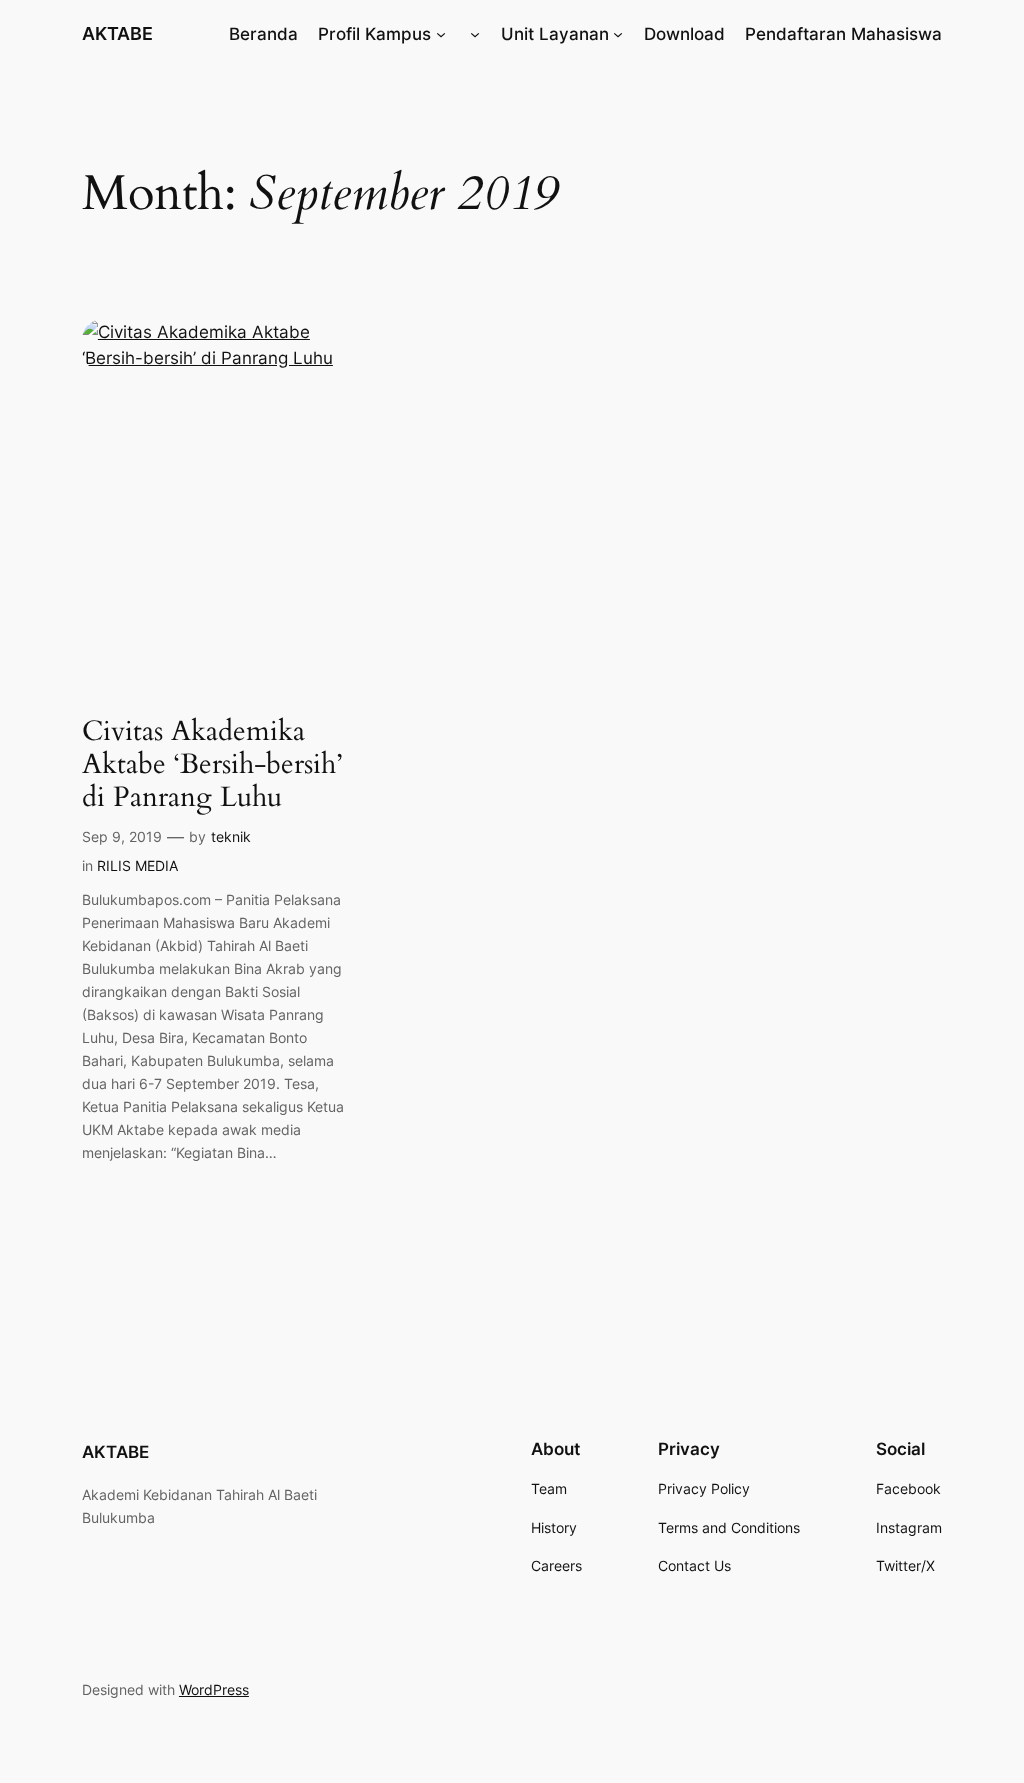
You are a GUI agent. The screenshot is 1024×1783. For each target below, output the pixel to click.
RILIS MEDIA (137, 865)
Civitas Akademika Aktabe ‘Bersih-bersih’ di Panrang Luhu (212, 764)
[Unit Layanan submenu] (618, 34)
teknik (231, 836)
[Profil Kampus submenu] (441, 34)
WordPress (214, 1689)
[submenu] (475, 34)
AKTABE (117, 33)
